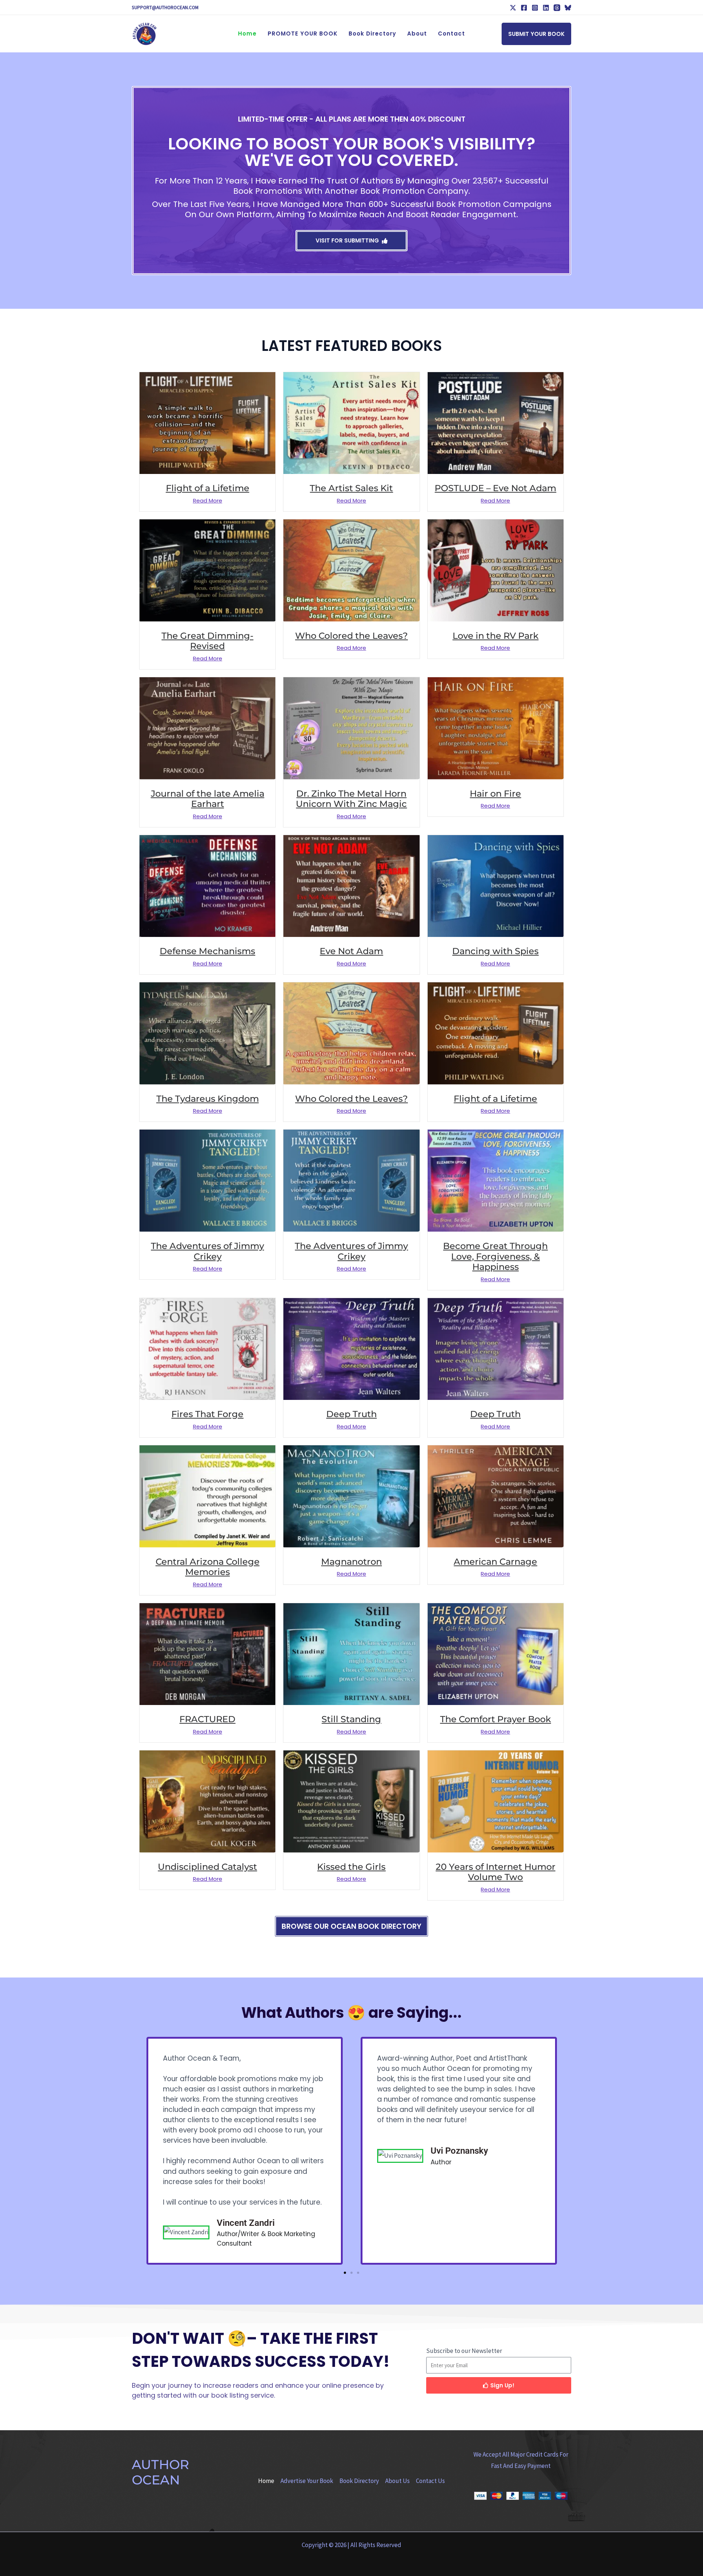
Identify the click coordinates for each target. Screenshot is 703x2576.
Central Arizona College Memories (208, 1567)
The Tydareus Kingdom (208, 1099)
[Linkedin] (546, 8)
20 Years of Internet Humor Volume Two (496, 1872)
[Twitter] (513, 8)
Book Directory (359, 2481)
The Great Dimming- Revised (207, 641)
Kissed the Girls (351, 1867)
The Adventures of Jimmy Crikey (207, 1251)
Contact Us (430, 2481)
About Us (397, 2481)
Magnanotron (351, 1562)
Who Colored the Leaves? (351, 636)
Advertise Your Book (307, 2481)
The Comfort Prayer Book (496, 1719)
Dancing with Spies (495, 951)
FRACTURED (207, 1719)
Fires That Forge (207, 1414)
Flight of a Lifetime (208, 488)
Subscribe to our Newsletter (464, 2351)
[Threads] (557, 8)
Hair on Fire (495, 794)
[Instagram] (535, 8)
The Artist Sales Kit (351, 488)
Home (266, 2481)
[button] (536, 34)
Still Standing (351, 1719)
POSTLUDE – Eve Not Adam (495, 488)
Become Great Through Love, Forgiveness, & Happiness (495, 1257)
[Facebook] (524, 8)
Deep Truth (351, 1414)
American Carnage (495, 1562)
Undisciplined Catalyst (207, 1867)
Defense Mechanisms (207, 951)
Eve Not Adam (351, 951)
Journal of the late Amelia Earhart (208, 799)
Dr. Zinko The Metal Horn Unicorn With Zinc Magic (351, 799)
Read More (208, 501)
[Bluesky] (568, 8)
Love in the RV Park (496, 636)
